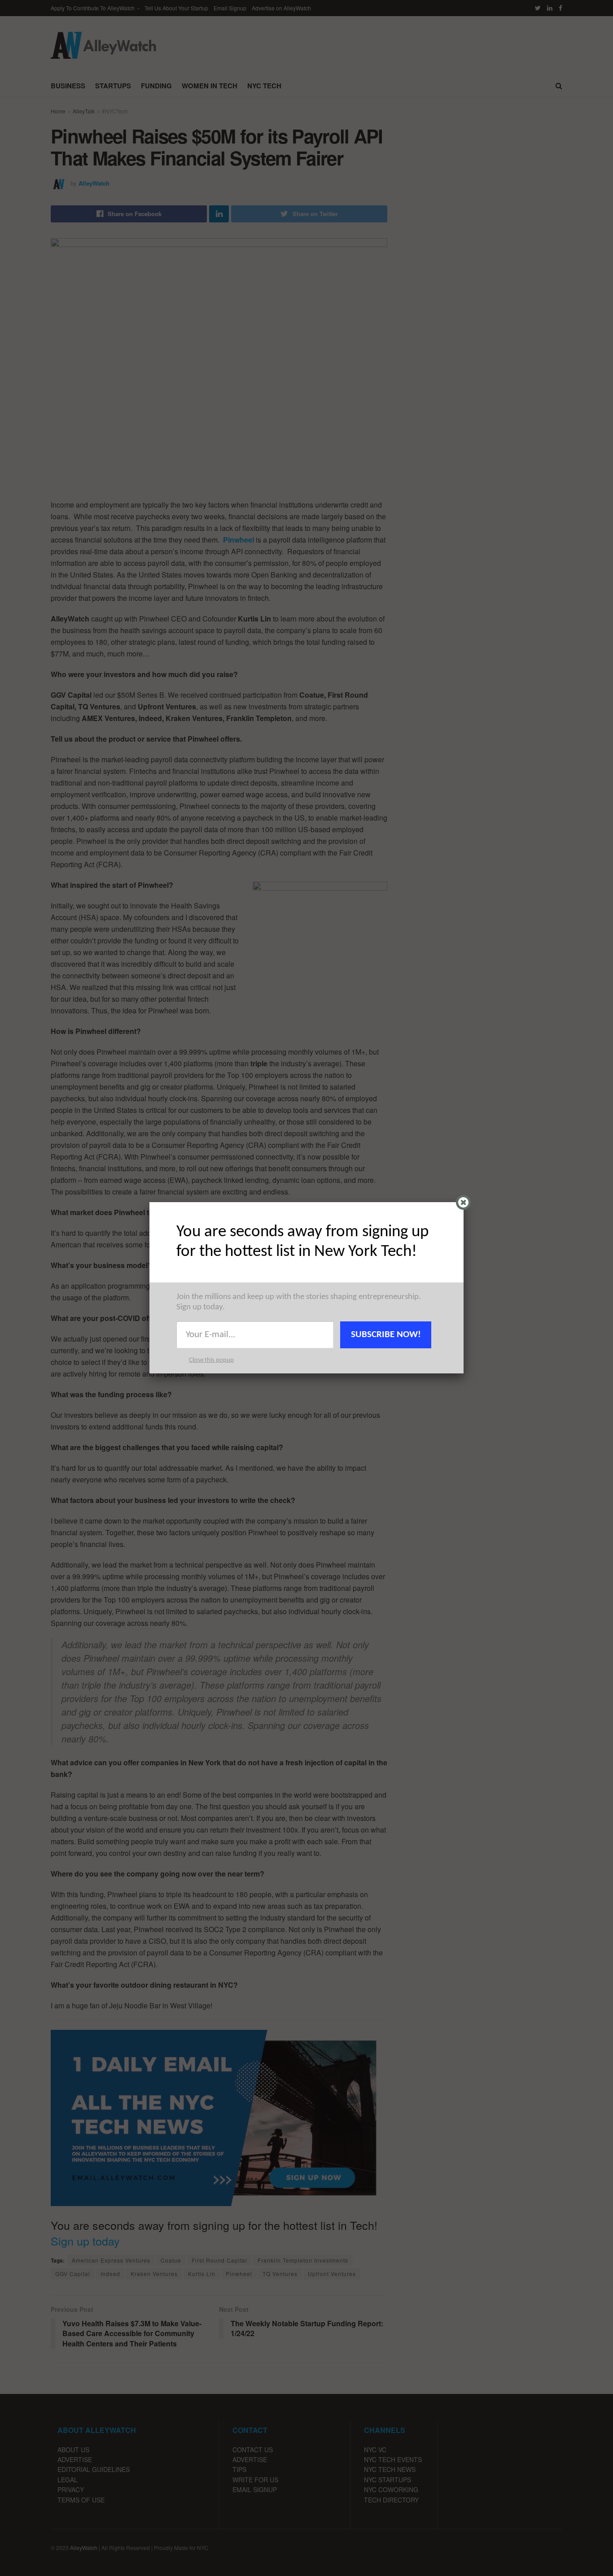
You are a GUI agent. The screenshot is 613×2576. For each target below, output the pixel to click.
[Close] (463, 1202)
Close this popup (211, 1360)
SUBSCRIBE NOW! (386, 1335)
